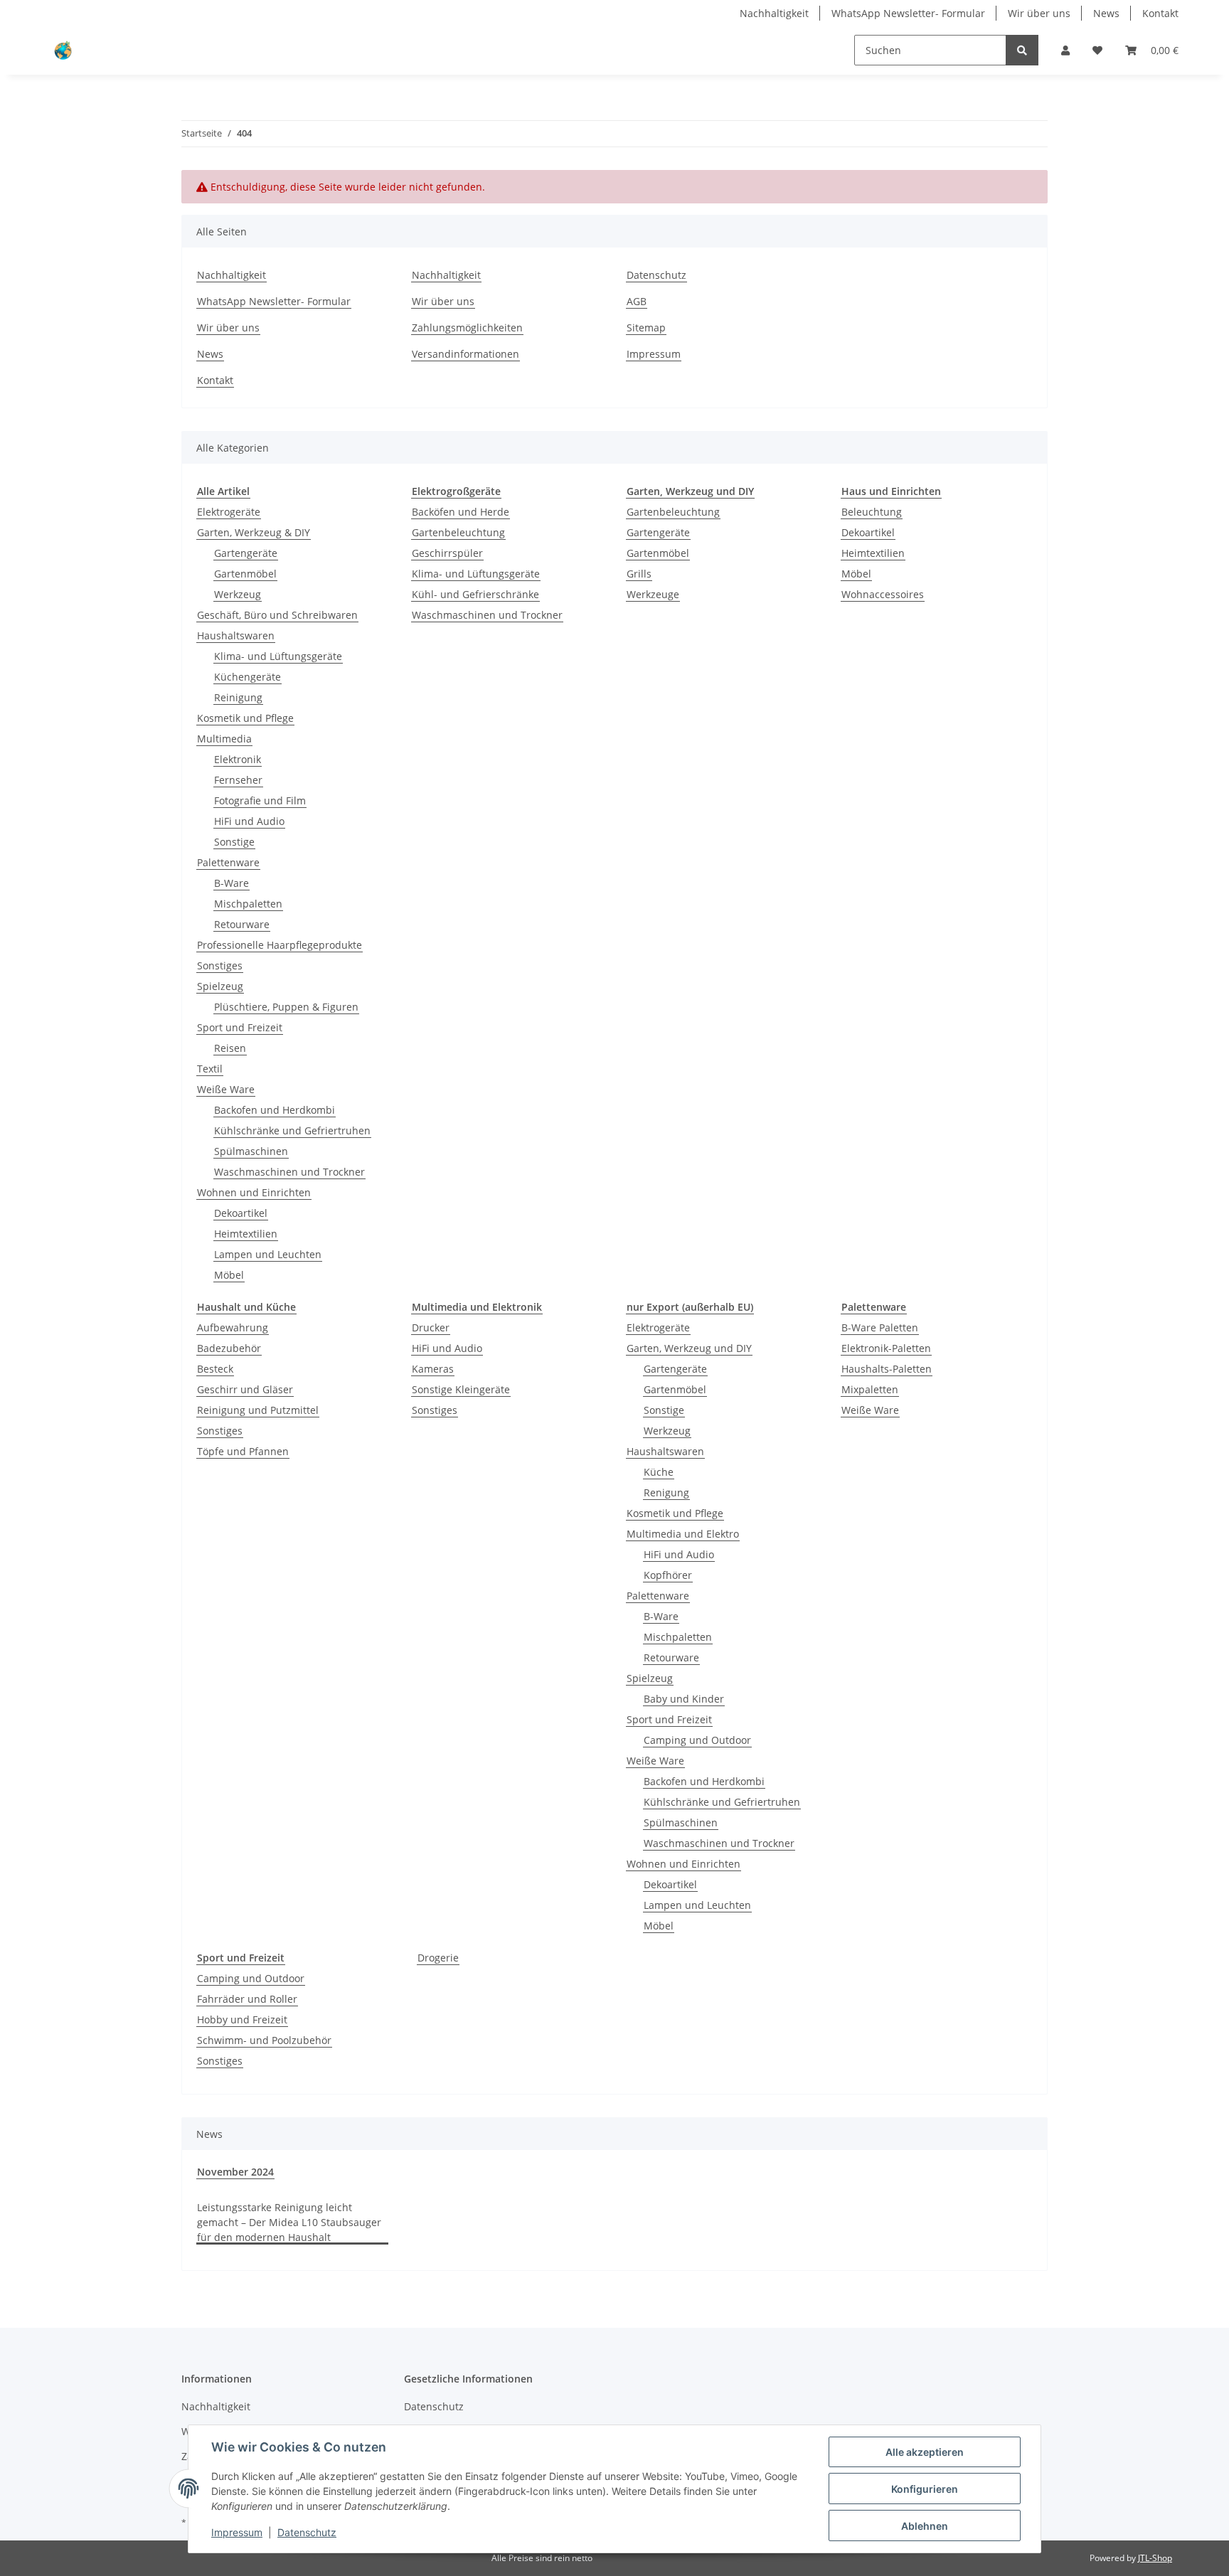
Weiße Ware (226, 1089)
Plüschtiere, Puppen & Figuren (286, 1007)
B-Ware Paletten (880, 1327)
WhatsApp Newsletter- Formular (908, 13)
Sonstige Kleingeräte (461, 1389)
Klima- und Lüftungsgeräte (278, 656)
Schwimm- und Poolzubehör (264, 2040)
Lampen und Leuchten (268, 1254)
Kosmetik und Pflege (245, 718)
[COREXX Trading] (62, 50)
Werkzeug (238, 594)
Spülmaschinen (251, 1151)
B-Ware (232, 883)
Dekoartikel (241, 1213)
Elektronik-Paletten (886, 1348)
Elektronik (238, 759)
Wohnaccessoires (883, 594)
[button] (1065, 50)
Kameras (433, 1369)
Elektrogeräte (229, 512)
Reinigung (238, 697)
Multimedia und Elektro (683, 1534)
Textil (210, 1069)
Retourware (242, 924)
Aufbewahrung (233, 1327)
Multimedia (224, 739)
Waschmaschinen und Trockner (289, 1172)
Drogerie (438, 1958)
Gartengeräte (246, 553)
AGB (637, 301)
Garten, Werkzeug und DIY (689, 1348)
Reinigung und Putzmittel (258, 1410)
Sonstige (234, 842)
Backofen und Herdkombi (275, 1110)
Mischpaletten (248, 904)
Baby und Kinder (684, 1699)
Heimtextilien (246, 1234)
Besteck (215, 1369)
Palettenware (228, 862)
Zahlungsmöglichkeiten (467, 328)
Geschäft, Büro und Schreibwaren (277, 615)
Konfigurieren (925, 2489)
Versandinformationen (465, 354)
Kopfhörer (668, 1575)
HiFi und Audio (249, 821)
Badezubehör (229, 1348)
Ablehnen (925, 2526)
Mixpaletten (870, 1389)
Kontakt (1160, 13)
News (1106, 13)
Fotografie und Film (260, 800)
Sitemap (646, 328)
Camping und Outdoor (697, 1740)
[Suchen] (1022, 50)
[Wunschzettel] (1097, 50)
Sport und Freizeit (240, 1027)
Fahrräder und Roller (247, 1999)
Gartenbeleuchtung (458, 532)
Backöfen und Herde (461, 512)
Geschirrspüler (447, 553)
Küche (659, 1472)
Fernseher (238, 780)
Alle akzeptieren (925, 2452)
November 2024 (235, 2172)
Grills (639, 574)
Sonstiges (220, 965)
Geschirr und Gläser (245, 1389)
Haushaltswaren (236, 635)
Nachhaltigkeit (774, 13)
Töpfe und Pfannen (243, 1451)
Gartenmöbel (245, 574)
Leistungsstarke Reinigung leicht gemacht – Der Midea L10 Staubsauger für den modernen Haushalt (289, 2222)
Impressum (654, 354)
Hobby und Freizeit (242, 2019)
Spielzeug (220, 986)
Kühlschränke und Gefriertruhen (292, 1130)
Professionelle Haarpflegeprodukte (280, 945)
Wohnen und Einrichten (254, 1192)
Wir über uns (1039, 13)
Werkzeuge (653, 594)
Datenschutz (656, 275)
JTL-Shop (1155, 2558)
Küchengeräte (248, 677)
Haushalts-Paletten (887, 1369)
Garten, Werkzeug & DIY (254, 532)
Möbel (229, 1275)
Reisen (230, 1048)
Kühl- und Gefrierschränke (475, 594)
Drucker (431, 1327)
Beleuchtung (872, 512)
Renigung (666, 1492)
